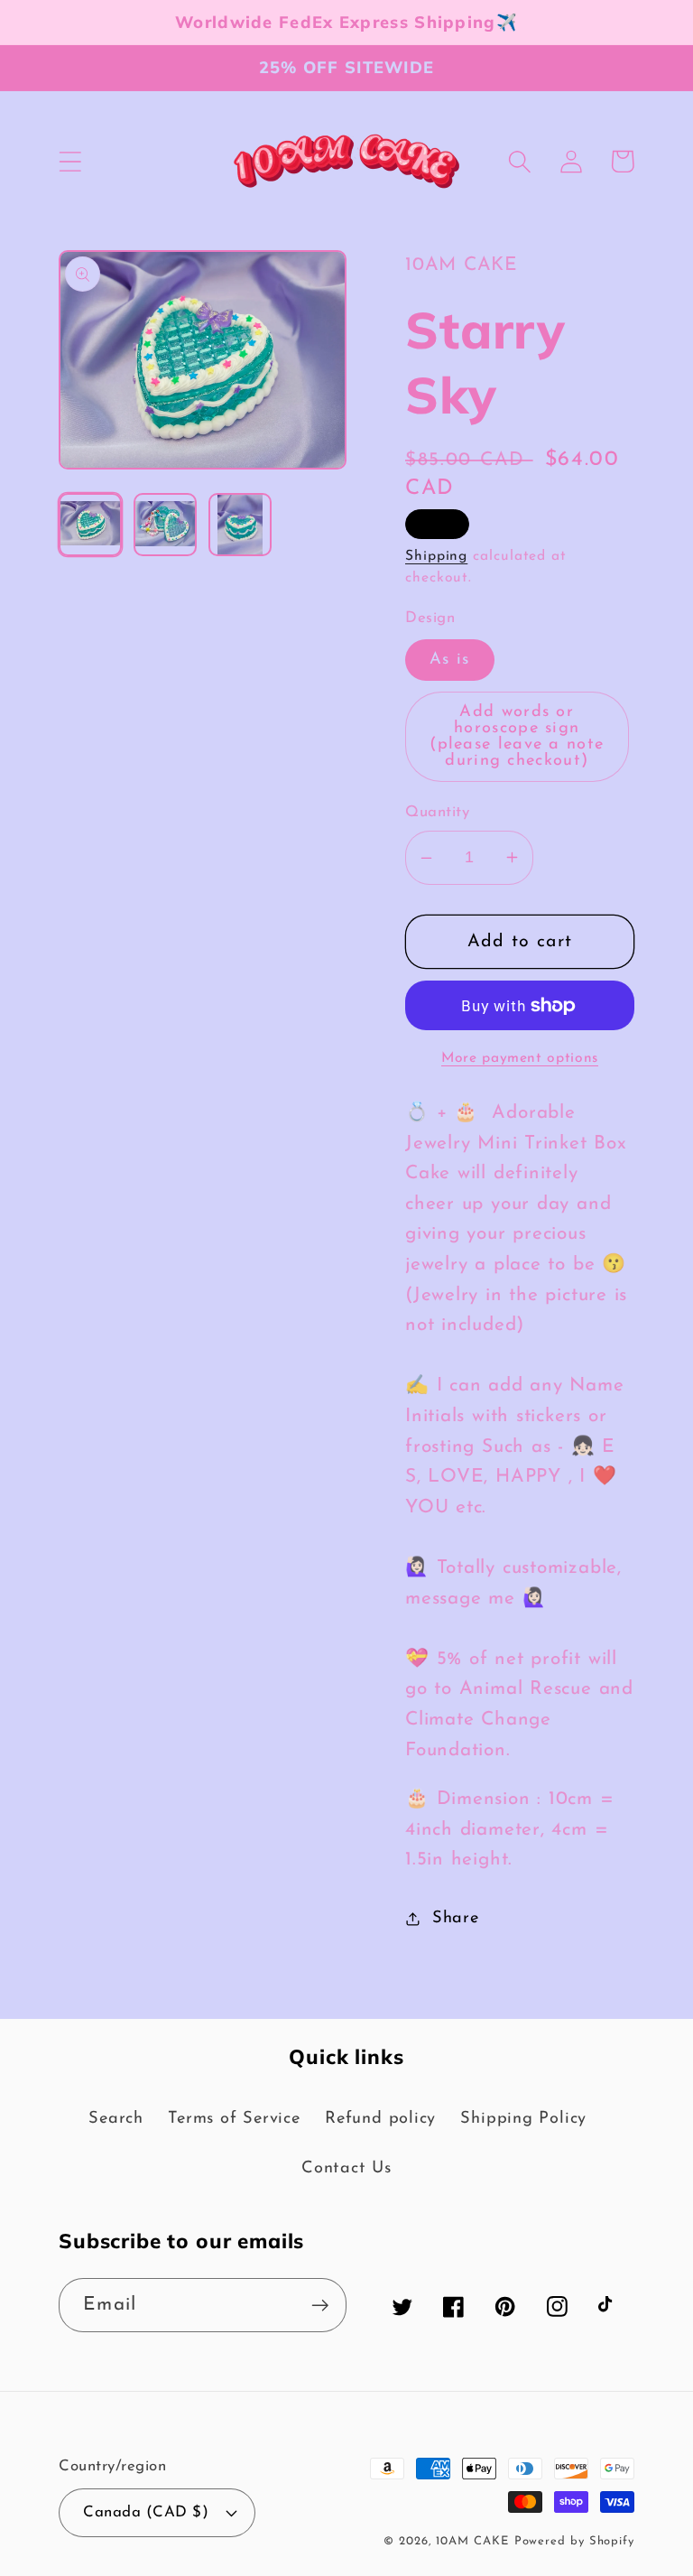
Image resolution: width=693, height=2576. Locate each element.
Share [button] (456, 1918)
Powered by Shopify (574, 2541)
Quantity (437, 812)
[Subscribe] (320, 2306)
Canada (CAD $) (146, 2512)
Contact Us (346, 2168)
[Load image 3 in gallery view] (240, 525)
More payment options (520, 1058)
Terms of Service (234, 2119)
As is (450, 660)
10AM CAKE (472, 2541)
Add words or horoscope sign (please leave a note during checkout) (517, 737)
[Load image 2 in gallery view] (165, 525)
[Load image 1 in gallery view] (90, 525)
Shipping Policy (523, 2119)
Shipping (436, 556)
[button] (70, 161)
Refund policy (380, 2119)
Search (116, 2119)
